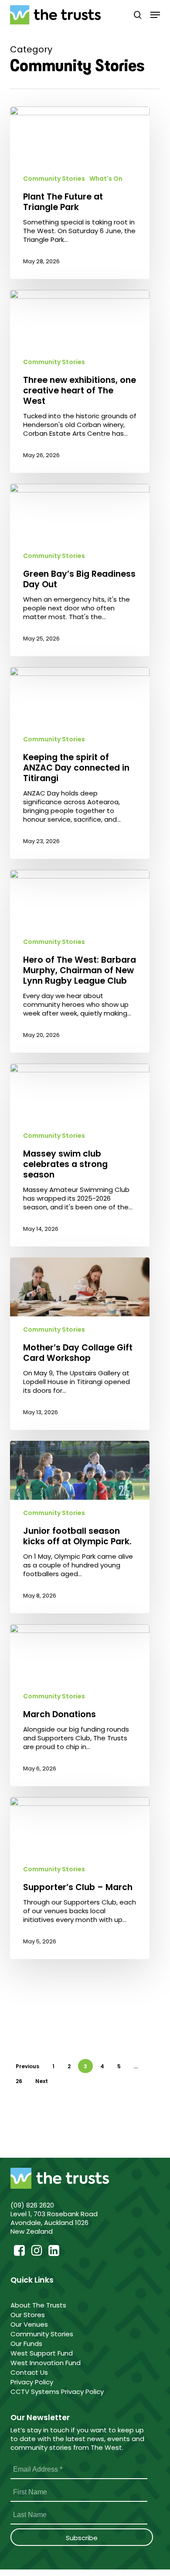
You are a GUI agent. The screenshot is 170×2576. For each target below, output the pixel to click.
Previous (27, 2066)
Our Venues (30, 2324)
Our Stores (29, 2315)
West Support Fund (42, 2353)
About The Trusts (39, 2305)
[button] (155, 15)
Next (42, 2081)
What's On (106, 179)
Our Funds (27, 2344)
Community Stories (54, 179)
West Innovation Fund (46, 2363)
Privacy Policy (32, 2382)
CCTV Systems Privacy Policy (57, 2392)
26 (19, 2081)
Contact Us (29, 2372)
